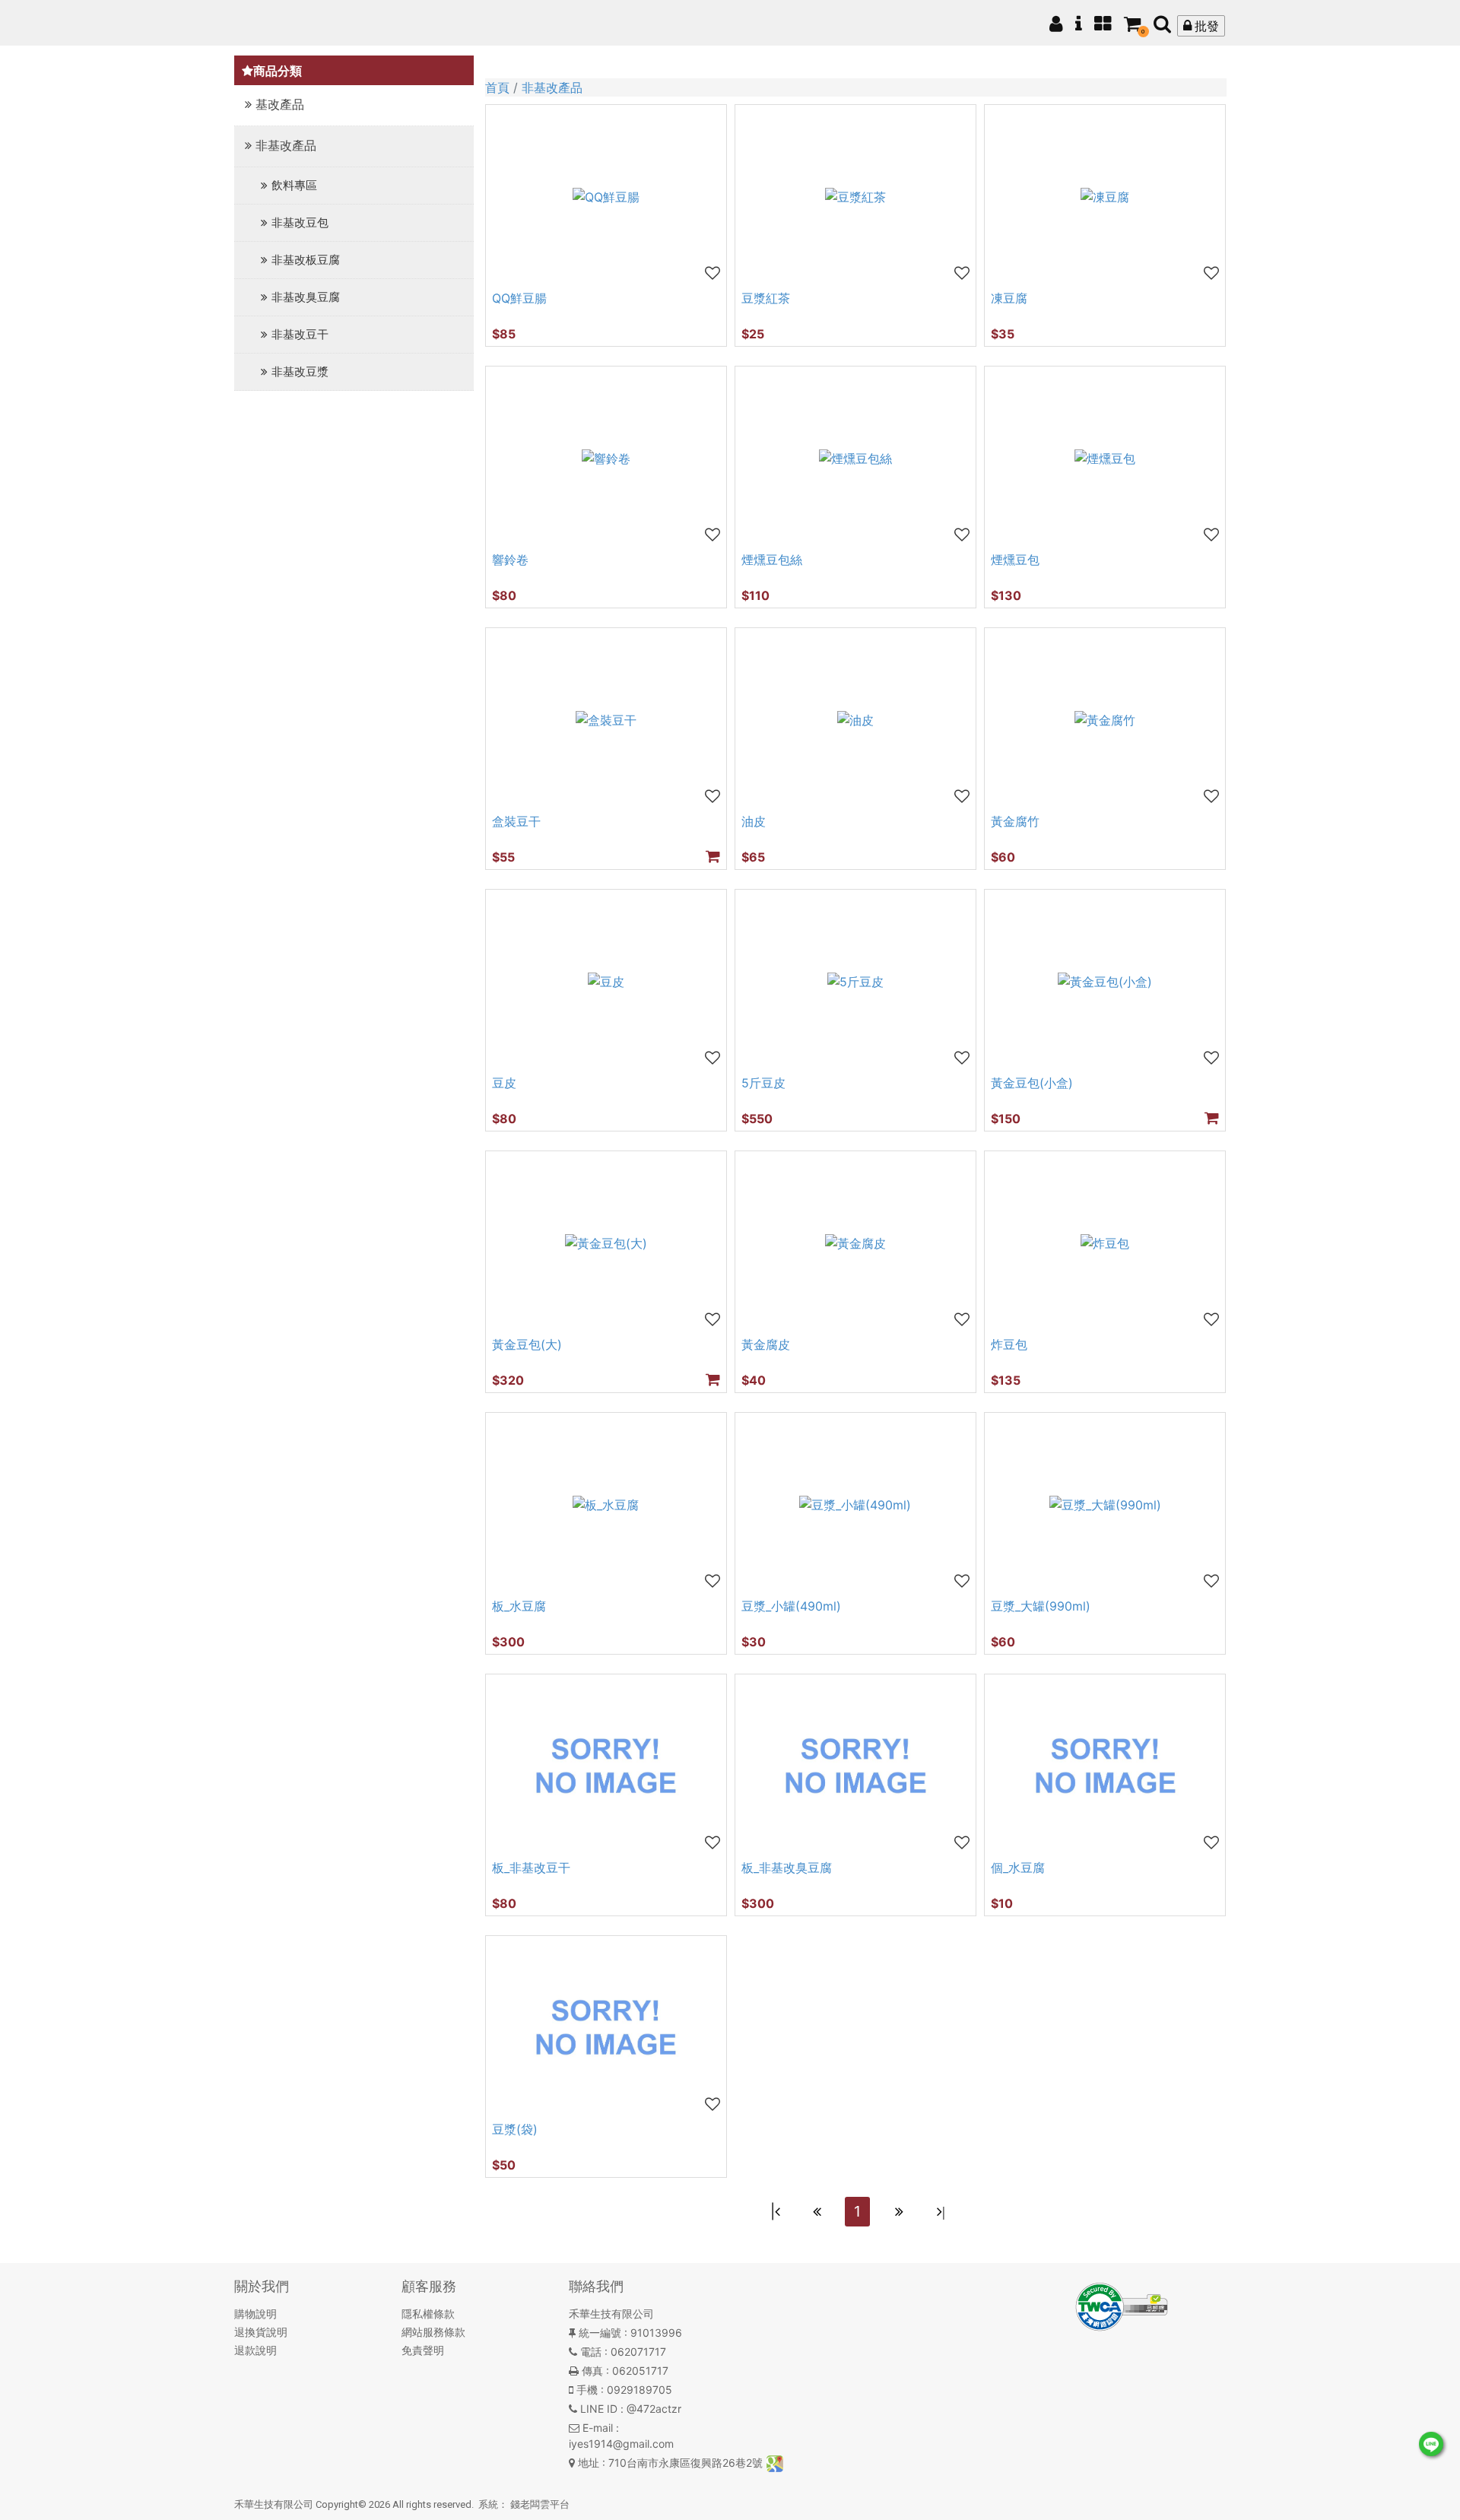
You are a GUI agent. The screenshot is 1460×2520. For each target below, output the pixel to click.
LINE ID (599, 2409)
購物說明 (255, 2314)
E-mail (598, 2428)
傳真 (592, 2371)
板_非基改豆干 (531, 1868)
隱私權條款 (428, 2314)
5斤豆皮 (763, 1083)
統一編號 (600, 2333)
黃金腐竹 (1015, 821)
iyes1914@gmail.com (621, 2444)
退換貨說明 (261, 2332)
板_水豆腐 (519, 1606)
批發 (1205, 26)
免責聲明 (423, 2350)
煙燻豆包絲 (772, 560)
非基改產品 (552, 87)
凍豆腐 (1009, 298)
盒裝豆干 (516, 821)
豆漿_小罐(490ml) (791, 1606)
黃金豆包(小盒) (1032, 1083)
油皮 (754, 821)
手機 (587, 2390)
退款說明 (255, 2350)
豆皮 (504, 1083)
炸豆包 (1009, 1344)
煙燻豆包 (1015, 560)
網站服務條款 (433, 2332)
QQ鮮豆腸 (519, 298)
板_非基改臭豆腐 (787, 1868)
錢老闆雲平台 (540, 2504)
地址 (589, 2463)
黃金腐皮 (766, 1344)
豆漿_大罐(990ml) (1041, 1606)
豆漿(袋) (515, 2129)
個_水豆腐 (1018, 1868)
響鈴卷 (510, 560)
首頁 (497, 87)
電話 (591, 2352)
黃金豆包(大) (527, 1344)
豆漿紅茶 (766, 298)
